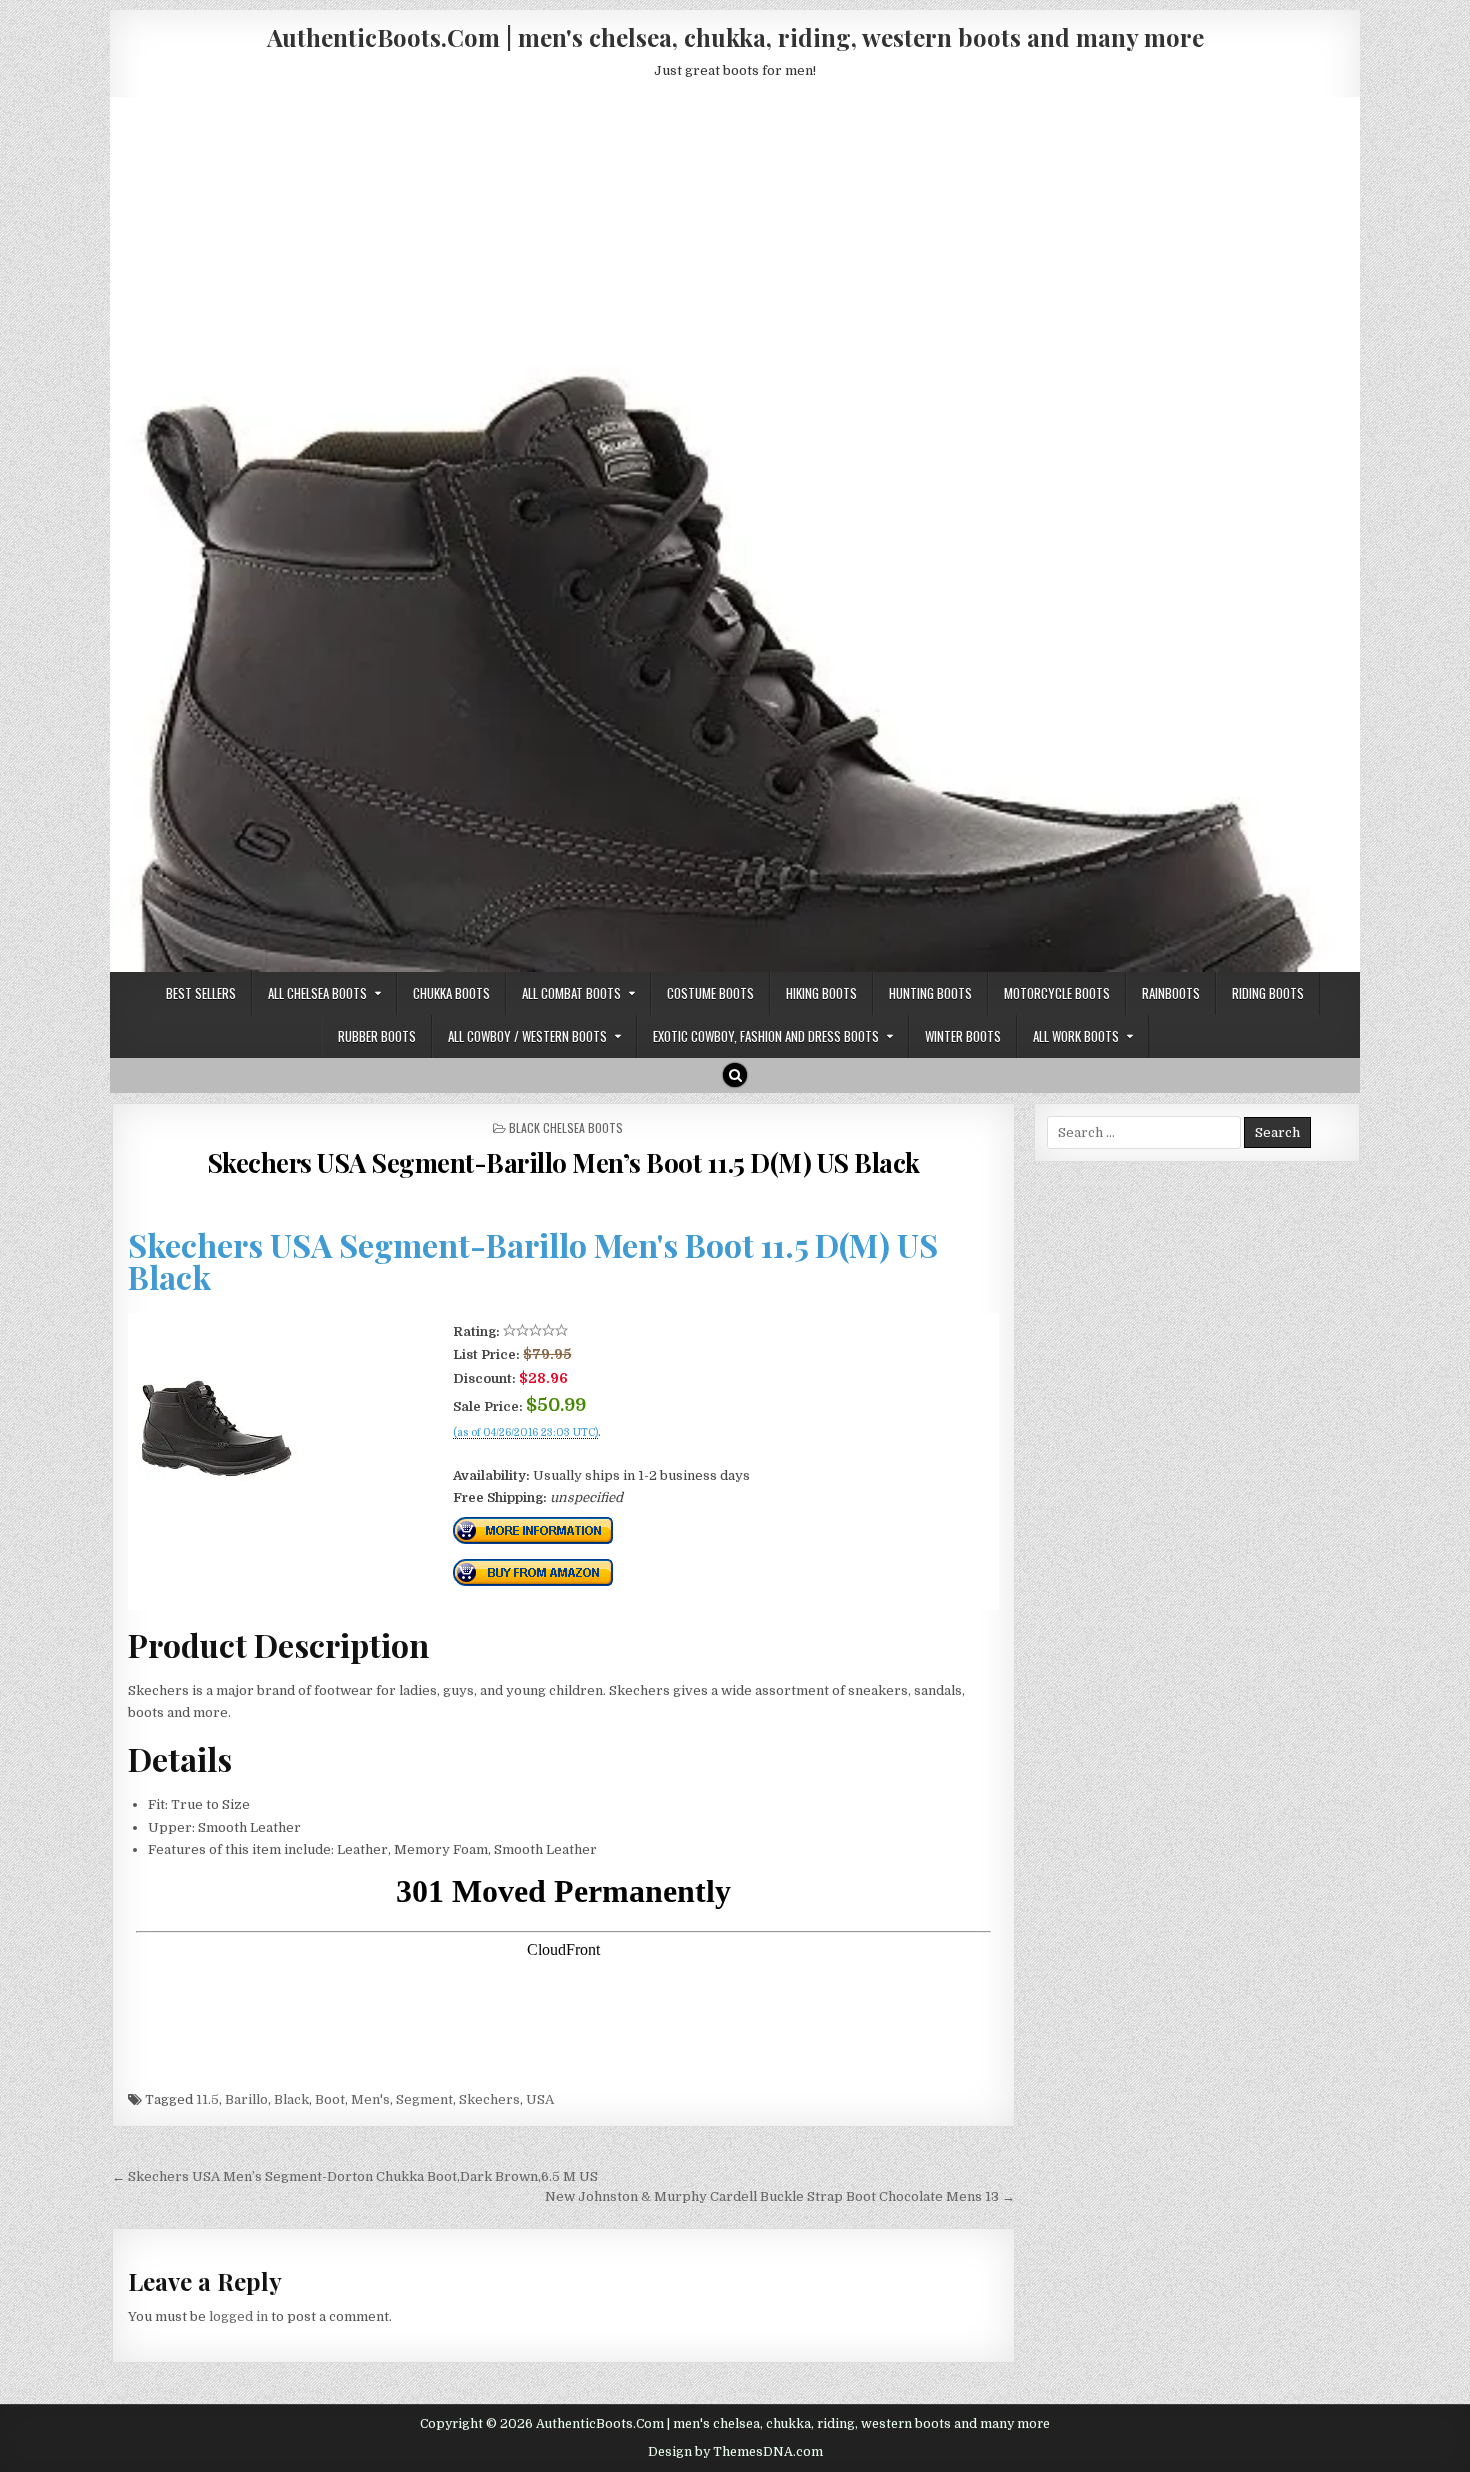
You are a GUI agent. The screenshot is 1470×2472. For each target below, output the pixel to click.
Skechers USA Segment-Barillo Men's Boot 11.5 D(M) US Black (533, 1260)
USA (540, 2099)
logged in (238, 2316)
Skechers (489, 2099)
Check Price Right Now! (520, 1454)
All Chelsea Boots (317, 993)
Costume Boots (710, 993)
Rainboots (1171, 993)
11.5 (207, 2099)
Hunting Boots (930, 993)
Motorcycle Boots (1057, 993)
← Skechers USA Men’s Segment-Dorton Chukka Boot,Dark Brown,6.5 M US (355, 2176)
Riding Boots (1268, 993)
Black (291, 2099)
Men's (370, 2099)
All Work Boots (1076, 1036)
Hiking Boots (821, 993)
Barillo (246, 2099)
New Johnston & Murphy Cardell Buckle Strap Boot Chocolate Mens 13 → (780, 2196)
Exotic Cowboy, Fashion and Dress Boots (766, 1036)
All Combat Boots (571, 993)
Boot (330, 2099)
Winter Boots (963, 1036)
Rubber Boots (377, 1036)
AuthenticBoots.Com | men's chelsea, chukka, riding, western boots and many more (735, 37)
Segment (424, 2099)
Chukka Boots (451, 993)
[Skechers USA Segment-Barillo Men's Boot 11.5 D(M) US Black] (218, 1476)
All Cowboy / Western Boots (527, 1036)
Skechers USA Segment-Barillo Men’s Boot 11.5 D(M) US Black (563, 1162)
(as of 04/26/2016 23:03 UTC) (525, 1433)
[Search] (735, 1075)
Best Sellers (201, 993)
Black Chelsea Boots (566, 1127)
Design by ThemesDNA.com (735, 2452)
